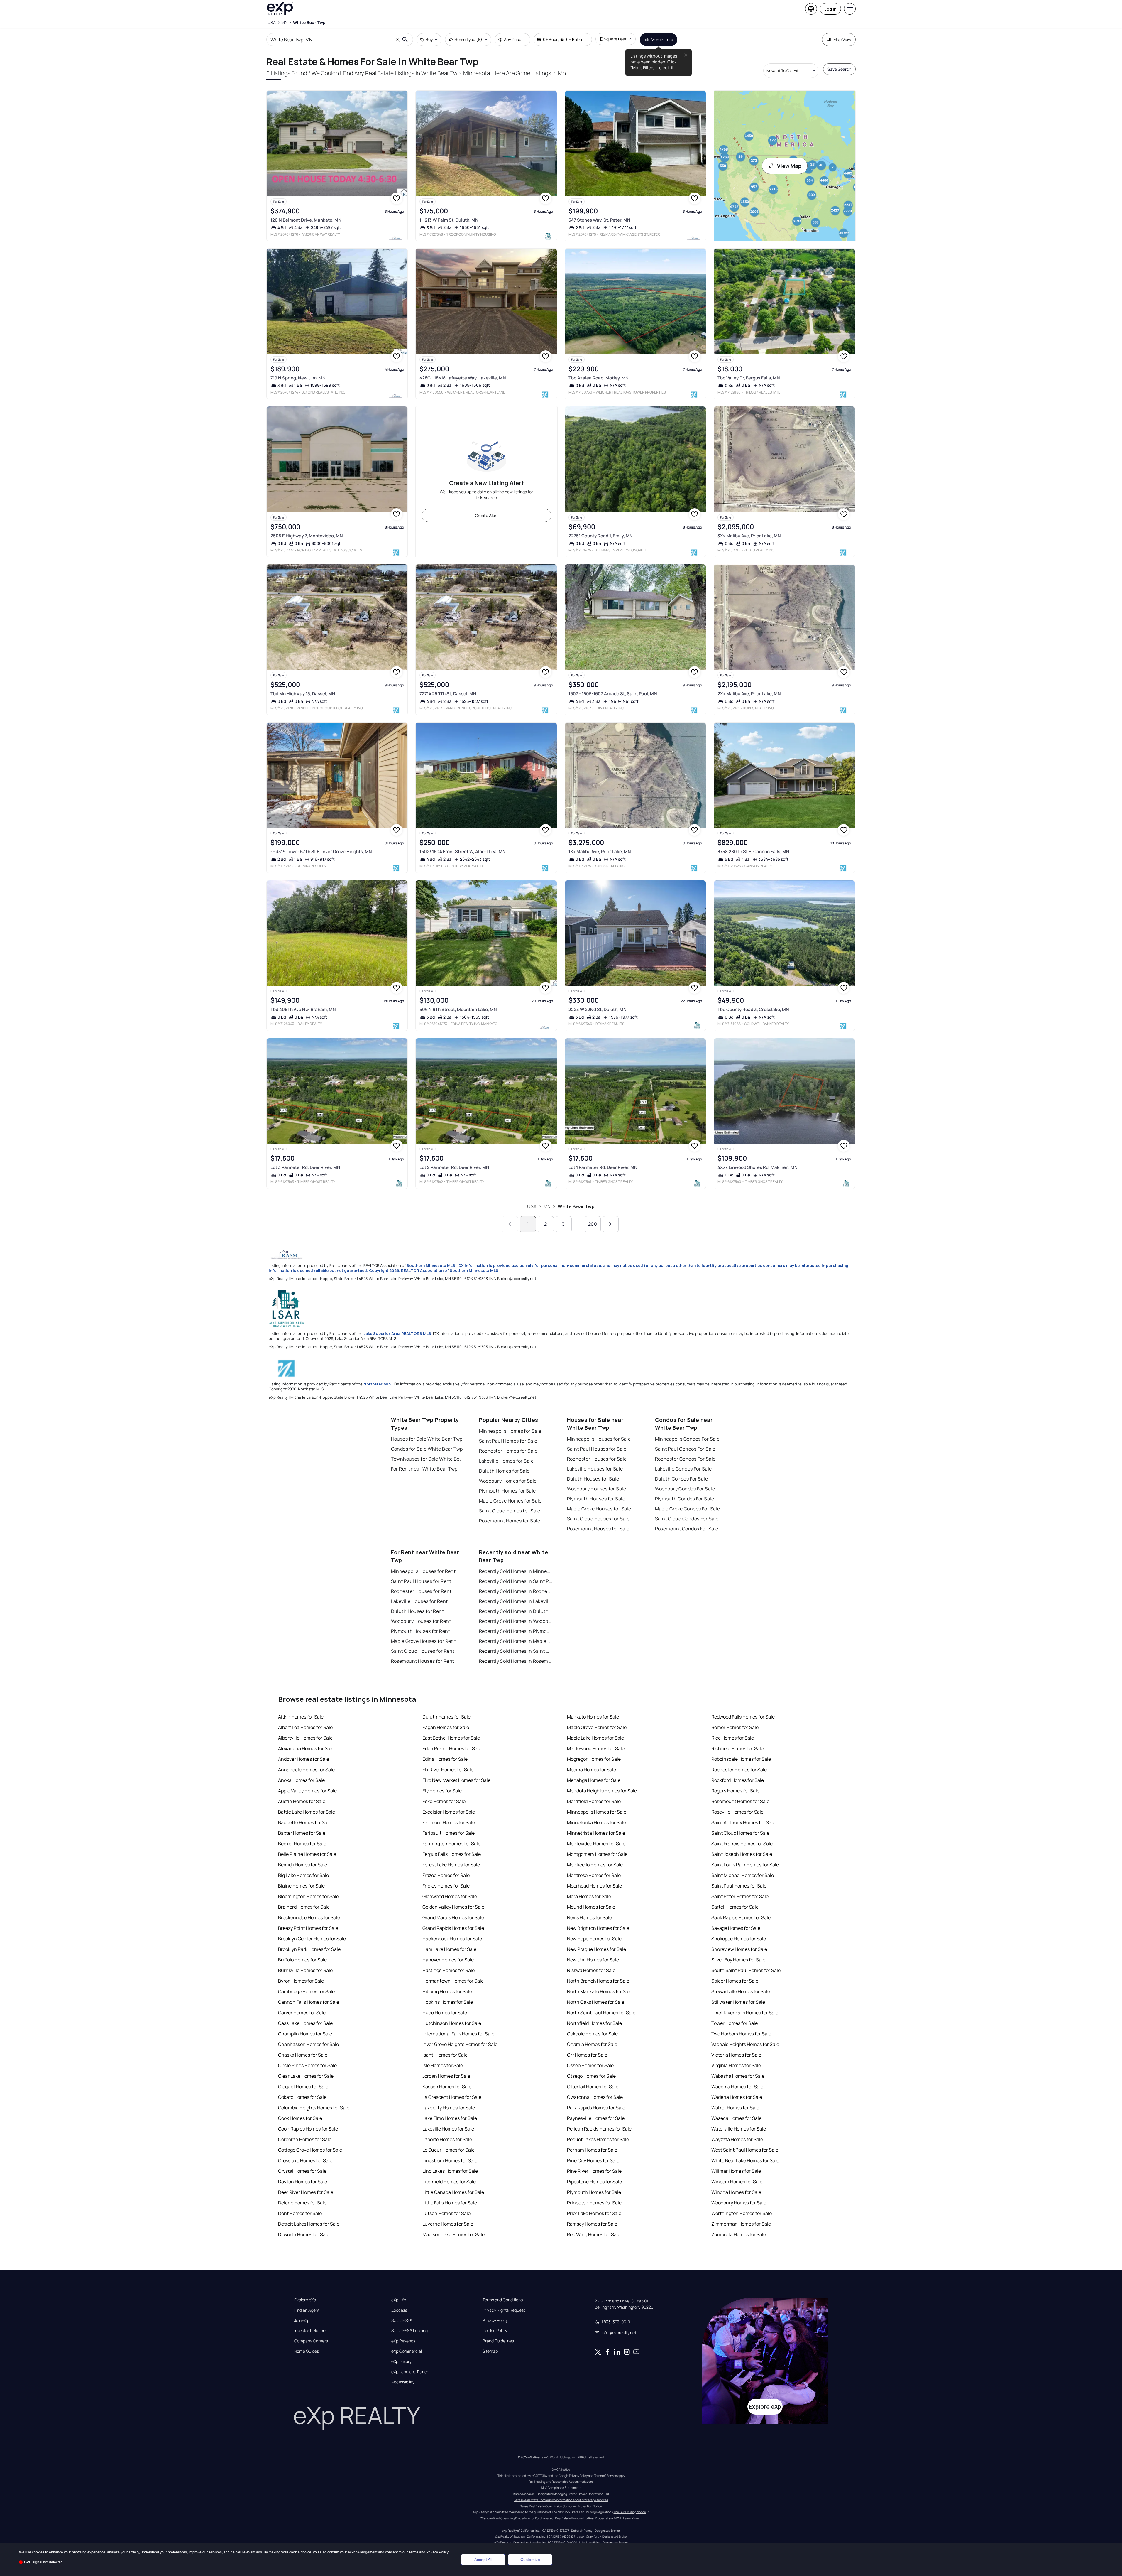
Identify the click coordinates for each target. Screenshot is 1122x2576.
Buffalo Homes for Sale (302, 1960)
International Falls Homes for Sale (458, 2034)
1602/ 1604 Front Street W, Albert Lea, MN (463, 851)
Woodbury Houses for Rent (421, 1621)
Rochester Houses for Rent (421, 1591)
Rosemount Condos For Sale (687, 1529)
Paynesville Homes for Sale (596, 2118)
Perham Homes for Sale (592, 2150)
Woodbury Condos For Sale (685, 1489)
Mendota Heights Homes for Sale (602, 1791)
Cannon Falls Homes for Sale (309, 2002)
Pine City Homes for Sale (593, 2160)
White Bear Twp (576, 1206)
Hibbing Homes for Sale (447, 1991)
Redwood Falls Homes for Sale (743, 1717)
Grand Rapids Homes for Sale (453, 1928)
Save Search (839, 69)
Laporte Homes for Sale (447, 2139)
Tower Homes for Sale (735, 2023)
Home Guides (307, 2351)
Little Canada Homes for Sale (453, 2192)
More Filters (662, 39)
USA (532, 1206)
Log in (830, 9)
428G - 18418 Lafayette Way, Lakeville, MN (463, 378)
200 (593, 1224)
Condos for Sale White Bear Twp (427, 1449)
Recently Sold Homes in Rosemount (516, 1661)
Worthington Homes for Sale (742, 2213)
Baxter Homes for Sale (302, 1833)
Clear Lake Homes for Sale (306, 2076)
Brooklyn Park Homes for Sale (309, 1949)
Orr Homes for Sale (587, 2055)
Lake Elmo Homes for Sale (450, 2118)
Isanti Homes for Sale (445, 2055)
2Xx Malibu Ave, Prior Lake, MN (749, 694)
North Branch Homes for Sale (598, 1981)
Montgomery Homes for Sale (597, 1854)
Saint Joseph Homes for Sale (742, 1854)
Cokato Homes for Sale (302, 2097)
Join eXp (302, 2320)
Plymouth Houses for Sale (596, 1499)
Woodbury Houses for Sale (597, 1489)
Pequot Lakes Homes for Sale (598, 2139)
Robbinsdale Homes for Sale (741, 1759)
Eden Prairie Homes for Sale (452, 1748)
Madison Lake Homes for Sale (453, 2234)
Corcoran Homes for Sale (305, 2139)
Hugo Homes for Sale (445, 2013)
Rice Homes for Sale (733, 1738)
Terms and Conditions (503, 2300)
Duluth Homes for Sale (504, 1471)
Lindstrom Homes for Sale (450, 2160)
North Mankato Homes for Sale (600, 1991)
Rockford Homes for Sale (738, 1780)
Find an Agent (307, 2310)
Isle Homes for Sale (443, 2065)
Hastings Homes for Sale (449, 1970)
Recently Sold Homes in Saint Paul (516, 1581)
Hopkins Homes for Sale (448, 2002)
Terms (413, 2552)
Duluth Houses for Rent (418, 1611)
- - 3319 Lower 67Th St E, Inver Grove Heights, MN (321, 851)
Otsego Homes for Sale (591, 2076)
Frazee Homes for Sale (446, 1875)
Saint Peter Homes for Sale (740, 1896)
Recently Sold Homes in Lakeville (516, 1601)
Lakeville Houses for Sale (595, 1469)
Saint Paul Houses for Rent (421, 1581)
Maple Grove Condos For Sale (688, 1509)
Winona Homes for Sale (736, 2192)
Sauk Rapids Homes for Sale (741, 1917)
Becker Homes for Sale (302, 1844)
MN (547, 1206)
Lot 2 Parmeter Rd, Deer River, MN (454, 1167)
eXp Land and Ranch (410, 2372)
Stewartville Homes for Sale (741, 1991)
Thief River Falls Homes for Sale (745, 2013)
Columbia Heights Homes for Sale (314, 2108)
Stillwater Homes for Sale (738, 2002)
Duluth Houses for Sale (593, 1479)
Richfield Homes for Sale (737, 1748)
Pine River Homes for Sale (594, 2171)
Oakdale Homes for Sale (592, 2034)
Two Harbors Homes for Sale (741, 2034)
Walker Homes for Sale (735, 2108)
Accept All (483, 2560)
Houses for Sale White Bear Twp (427, 1439)
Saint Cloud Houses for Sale (598, 1519)
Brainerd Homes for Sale (304, 1907)
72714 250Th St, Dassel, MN (448, 694)
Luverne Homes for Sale (448, 2224)
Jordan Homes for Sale (446, 2076)
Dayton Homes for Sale (303, 2182)
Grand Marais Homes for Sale (453, 1917)
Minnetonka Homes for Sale (596, 1822)
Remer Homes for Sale (735, 1727)
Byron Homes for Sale (301, 1981)
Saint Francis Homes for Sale (742, 1844)
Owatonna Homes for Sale (595, 2097)
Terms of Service (605, 2476)
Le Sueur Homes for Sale (449, 2150)
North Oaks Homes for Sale (596, 2002)
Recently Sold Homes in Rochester (516, 1591)
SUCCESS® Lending (409, 2331)
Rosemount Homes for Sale (510, 1521)
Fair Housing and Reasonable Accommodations (561, 2482)
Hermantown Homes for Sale (453, 1981)
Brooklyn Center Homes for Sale (312, 1939)
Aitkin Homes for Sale (301, 1717)
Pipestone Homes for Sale (594, 2182)
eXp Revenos (403, 2341)
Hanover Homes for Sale (448, 1960)
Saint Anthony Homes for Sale (743, 1822)
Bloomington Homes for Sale (308, 1896)
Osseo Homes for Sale (590, 2065)
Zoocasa (399, 2310)
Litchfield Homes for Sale (449, 2182)
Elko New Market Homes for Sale (456, 1780)
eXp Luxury (401, 2361)
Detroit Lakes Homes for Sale (309, 2224)
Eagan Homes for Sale (446, 1727)
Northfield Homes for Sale (594, 2023)
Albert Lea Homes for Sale (305, 1727)
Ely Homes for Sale (442, 1791)
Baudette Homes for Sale (305, 1822)
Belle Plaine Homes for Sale (307, 1854)
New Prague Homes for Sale (596, 1949)
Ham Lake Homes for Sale (449, 1949)
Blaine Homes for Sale (301, 1886)
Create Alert (486, 515)
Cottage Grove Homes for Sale (310, 2150)
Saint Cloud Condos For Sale (687, 1519)
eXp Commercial (407, 2351)
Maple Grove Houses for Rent (424, 1641)
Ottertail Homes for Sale (593, 2087)
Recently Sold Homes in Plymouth (516, 1631)
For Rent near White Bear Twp (424, 1469)
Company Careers (311, 2341)
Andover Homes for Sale (304, 1759)
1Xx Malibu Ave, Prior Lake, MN (600, 851)
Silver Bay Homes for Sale (738, 1960)
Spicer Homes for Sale (735, 1981)
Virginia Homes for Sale (736, 2065)
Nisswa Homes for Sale (591, 1970)
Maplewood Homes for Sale (596, 1748)
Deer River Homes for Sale (306, 2192)
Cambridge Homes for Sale (306, 1991)
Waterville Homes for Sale (739, 2129)
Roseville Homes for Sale (737, 1812)
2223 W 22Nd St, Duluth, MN (598, 1009)
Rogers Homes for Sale (735, 1791)
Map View (842, 39)
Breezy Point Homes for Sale (308, 1928)
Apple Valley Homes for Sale (307, 1791)
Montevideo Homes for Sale (596, 1844)
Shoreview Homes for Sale (739, 1949)
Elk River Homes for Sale (448, 1770)
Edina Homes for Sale (445, 1759)
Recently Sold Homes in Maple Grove (516, 1641)
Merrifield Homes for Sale (594, 1801)
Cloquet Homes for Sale (303, 2087)
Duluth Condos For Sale (682, 1479)
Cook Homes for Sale (300, 2118)
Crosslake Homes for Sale (305, 2160)
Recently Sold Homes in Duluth (514, 1611)
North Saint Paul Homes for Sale (601, 2013)
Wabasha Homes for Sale (738, 2076)
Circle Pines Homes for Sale (307, 2065)
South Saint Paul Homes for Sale (746, 1970)
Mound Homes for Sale (591, 1907)
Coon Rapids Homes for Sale (308, 2129)
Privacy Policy (495, 2320)
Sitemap (490, 2351)
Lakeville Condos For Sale (683, 1469)
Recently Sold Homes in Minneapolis (516, 1571)
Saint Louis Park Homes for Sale (745, 1865)
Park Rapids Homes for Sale (596, 2108)
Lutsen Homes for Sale (446, 2213)
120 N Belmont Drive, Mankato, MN (306, 220)
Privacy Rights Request (504, 2310)
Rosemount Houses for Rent (423, 1661)
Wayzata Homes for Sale (737, 2139)
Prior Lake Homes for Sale (594, 2213)
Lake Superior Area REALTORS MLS (397, 1333)
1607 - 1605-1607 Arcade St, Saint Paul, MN (613, 694)
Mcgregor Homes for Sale (594, 1759)
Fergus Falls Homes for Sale (452, 1854)
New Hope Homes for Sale (594, 1939)
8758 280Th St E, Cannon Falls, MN (753, 851)
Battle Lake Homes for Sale (307, 1812)
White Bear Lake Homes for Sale (745, 2160)
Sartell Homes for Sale (735, 1907)
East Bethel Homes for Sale (451, 1738)
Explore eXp (305, 2300)
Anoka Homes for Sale (301, 1780)
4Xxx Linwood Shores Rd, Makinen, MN (758, 1167)
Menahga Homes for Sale (594, 1780)
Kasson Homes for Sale (447, 2087)
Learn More (631, 2518)
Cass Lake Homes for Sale (305, 2023)
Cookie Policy (495, 2331)
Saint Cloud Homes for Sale (510, 1511)
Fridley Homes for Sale (446, 1886)
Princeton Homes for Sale (594, 2203)
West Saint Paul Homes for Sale (745, 2150)
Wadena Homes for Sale (737, 2097)
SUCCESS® (402, 2320)
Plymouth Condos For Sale (685, 1499)
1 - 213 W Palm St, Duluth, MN (449, 220)
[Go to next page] (611, 1224)
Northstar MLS (378, 1384)
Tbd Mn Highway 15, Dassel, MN (303, 694)
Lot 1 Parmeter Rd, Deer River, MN (603, 1167)
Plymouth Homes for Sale (507, 1491)
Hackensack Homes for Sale (452, 1939)
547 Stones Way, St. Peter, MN (599, 220)
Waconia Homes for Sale (737, 2087)
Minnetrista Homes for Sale (596, 1833)
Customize (530, 2560)
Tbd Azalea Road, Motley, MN (599, 378)
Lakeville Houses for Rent (419, 1601)
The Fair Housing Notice (630, 2512)
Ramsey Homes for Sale (592, 2224)
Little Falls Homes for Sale (450, 2203)
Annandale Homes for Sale (306, 1770)
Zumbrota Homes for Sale (739, 2234)
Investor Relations (311, 2331)
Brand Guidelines (498, 2341)
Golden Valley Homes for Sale (453, 1907)
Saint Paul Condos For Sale (685, 1449)
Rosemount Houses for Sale (598, 1529)
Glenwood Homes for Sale (450, 1896)
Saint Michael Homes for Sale (743, 1875)
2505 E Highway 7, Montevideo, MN (307, 536)
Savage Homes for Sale (736, 1928)
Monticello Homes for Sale (595, 1865)
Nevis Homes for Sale (589, 1917)
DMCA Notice (561, 2469)
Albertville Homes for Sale (305, 1738)
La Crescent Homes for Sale (452, 2097)
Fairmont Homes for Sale (449, 1822)
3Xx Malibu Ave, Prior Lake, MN (749, 536)
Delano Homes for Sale (302, 2203)
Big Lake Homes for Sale (303, 1875)
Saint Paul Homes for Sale (508, 1441)
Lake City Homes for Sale (449, 2108)
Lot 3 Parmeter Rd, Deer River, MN (305, 1167)
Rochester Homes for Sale (508, 1451)
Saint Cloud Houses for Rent (423, 1651)
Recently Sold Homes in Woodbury (516, 1621)
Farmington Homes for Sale (451, 1844)
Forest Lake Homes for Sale (451, 1865)
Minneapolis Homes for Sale (510, 1431)
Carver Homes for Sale (302, 2013)
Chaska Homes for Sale (303, 2055)
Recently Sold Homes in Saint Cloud (516, 1651)
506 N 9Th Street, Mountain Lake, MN (458, 1009)
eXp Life (399, 2300)
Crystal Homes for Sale (302, 2171)
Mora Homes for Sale (589, 1896)
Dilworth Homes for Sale (304, 2234)
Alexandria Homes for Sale (306, 1748)
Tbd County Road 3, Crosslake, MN (753, 1009)
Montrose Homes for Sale (594, 1875)
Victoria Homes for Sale (736, 2055)
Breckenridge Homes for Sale (309, 1917)
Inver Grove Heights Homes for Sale (460, 2044)
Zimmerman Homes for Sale (741, 2224)
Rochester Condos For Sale (685, 1459)
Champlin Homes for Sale (305, 2034)
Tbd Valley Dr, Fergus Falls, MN (749, 378)
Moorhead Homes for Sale (594, 1886)
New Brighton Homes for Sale (598, 1928)
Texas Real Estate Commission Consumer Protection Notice (561, 2506)
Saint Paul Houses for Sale (597, 1449)
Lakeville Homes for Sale (506, 1461)
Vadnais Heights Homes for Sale (745, 2044)
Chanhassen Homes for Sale (308, 2044)
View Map (789, 166)
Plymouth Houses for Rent (421, 1631)
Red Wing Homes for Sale (594, 2234)
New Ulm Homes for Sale (593, 1960)
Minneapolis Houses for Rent (423, 1571)
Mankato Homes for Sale (593, 1717)
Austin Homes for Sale (302, 1801)
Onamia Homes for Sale (592, 2044)
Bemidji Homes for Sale (303, 1865)
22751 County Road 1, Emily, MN (601, 536)
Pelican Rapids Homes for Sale (599, 2129)
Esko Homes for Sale (444, 1801)
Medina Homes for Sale (592, 1770)
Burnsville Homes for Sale (305, 1970)
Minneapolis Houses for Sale (599, 1439)
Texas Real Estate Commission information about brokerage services (561, 2500)
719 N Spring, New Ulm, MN (298, 378)
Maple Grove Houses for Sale (599, 1509)
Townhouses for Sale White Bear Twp (428, 1459)
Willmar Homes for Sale (736, 2171)
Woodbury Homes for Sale (508, 1481)
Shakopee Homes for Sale (739, 1939)
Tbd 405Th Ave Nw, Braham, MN (303, 1009)
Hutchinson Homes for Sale (452, 2023)
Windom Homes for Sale (737, 2182)
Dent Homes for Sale (300, 2213)
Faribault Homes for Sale (449, 1833)
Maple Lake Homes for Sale (595, 1738)
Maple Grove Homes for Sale (510, 1501)
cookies (38, 2552)
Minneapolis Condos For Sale (687, 1439)
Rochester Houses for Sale (597, 1459)
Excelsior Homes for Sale (449, 1812)
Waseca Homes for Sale (736, 2118)
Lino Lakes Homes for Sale (450, 2171)
